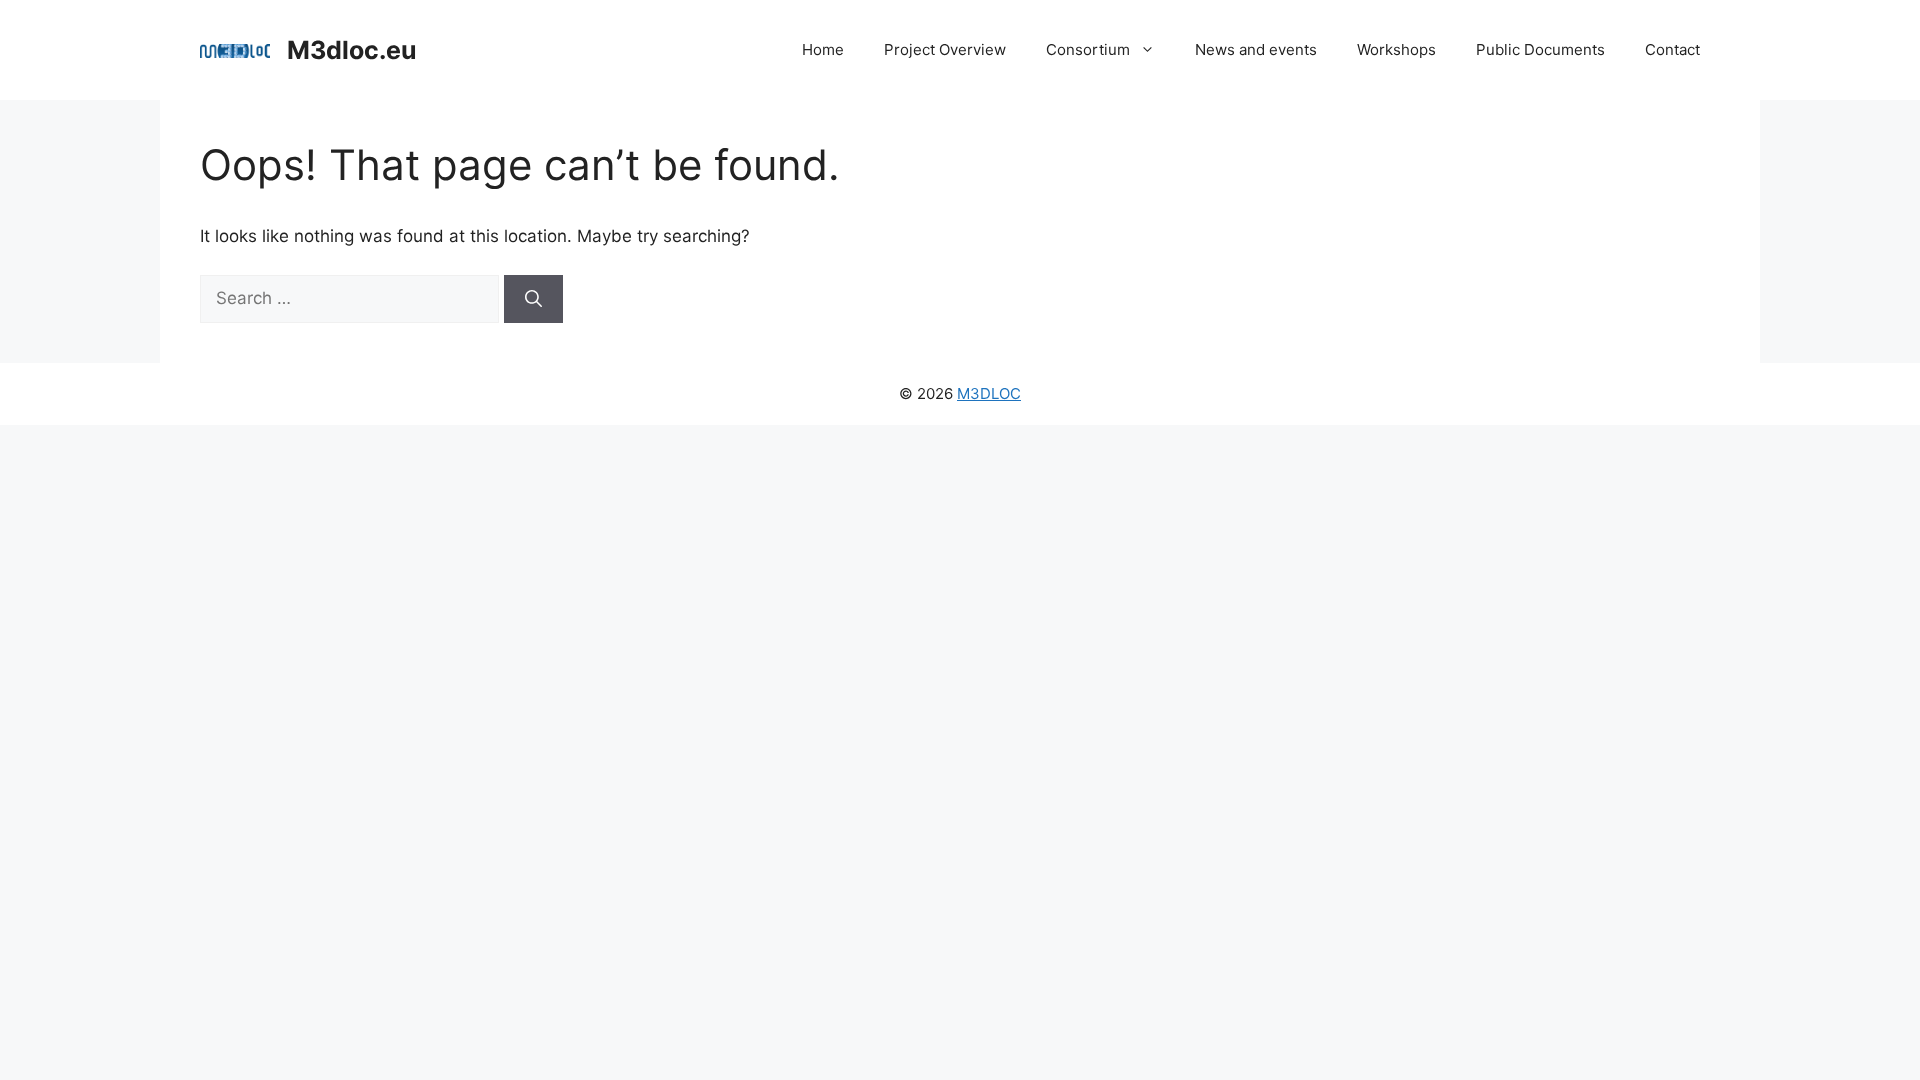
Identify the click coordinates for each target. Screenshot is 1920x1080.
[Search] (533, 299)
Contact (1672, 49)
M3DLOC (989, 393)
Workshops (1396, 49)
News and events (1256, 49)
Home (823, 49)
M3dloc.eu (352, 50)
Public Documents (1540, 49)
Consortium (1088, 49)
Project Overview (945, 49)
